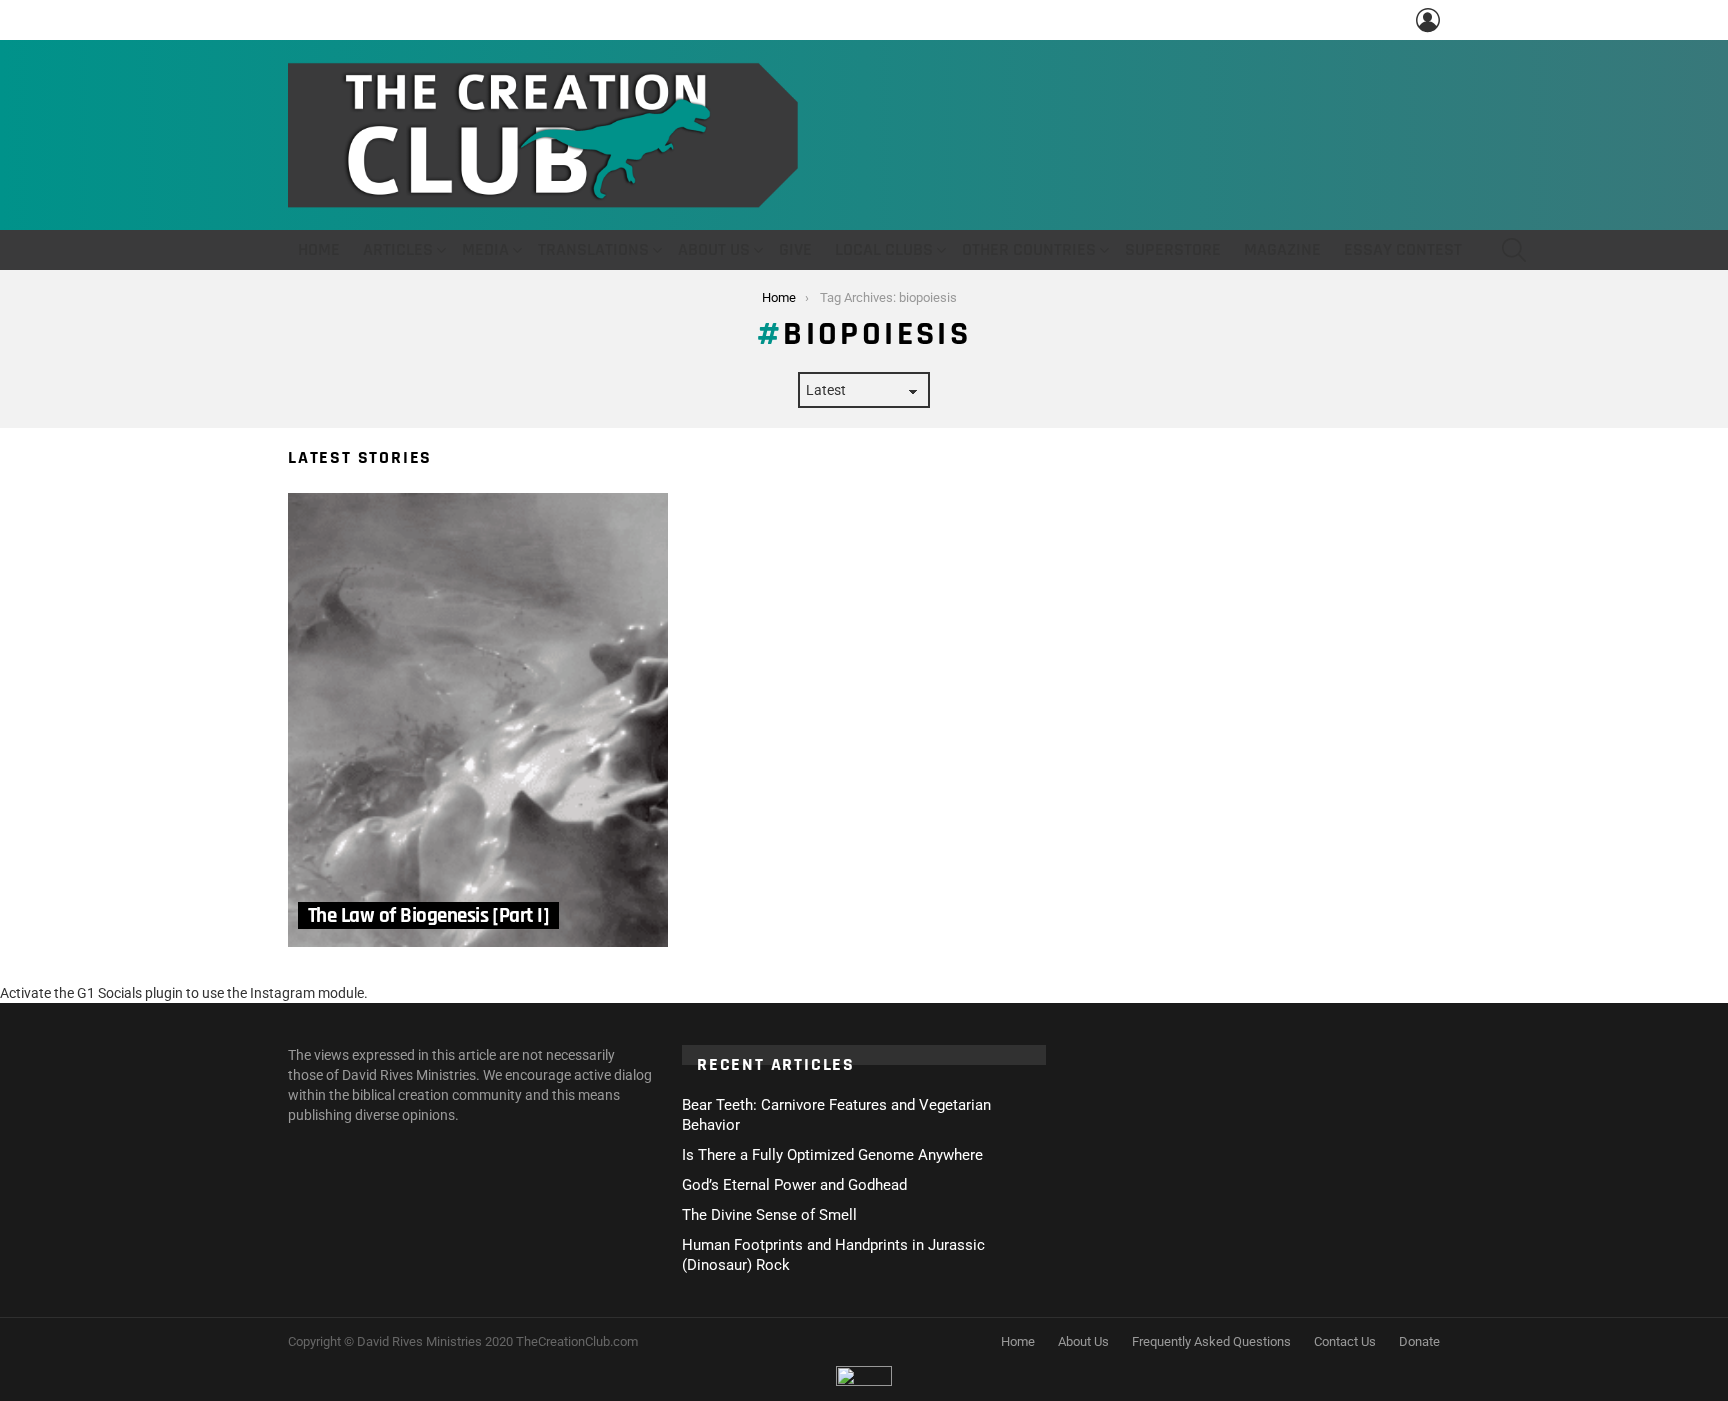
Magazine (1282, 249)
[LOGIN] (1428, 20)
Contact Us (1345, 1341)
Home (319, 249)
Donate (1419, 1341)
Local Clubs (884, 249)
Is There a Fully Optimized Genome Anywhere (832, 1155)
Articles (398, 249)
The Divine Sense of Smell (769, 1215)
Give (795, 249)
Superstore (1173, 249)
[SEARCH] (1514, 250)
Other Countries (1029, 249)
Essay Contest (1403, 249)
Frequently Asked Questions (1211, 1341)
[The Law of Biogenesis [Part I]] (478, 720)
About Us (714, 249)
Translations (593, 249)
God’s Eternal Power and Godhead (794, 1185)
